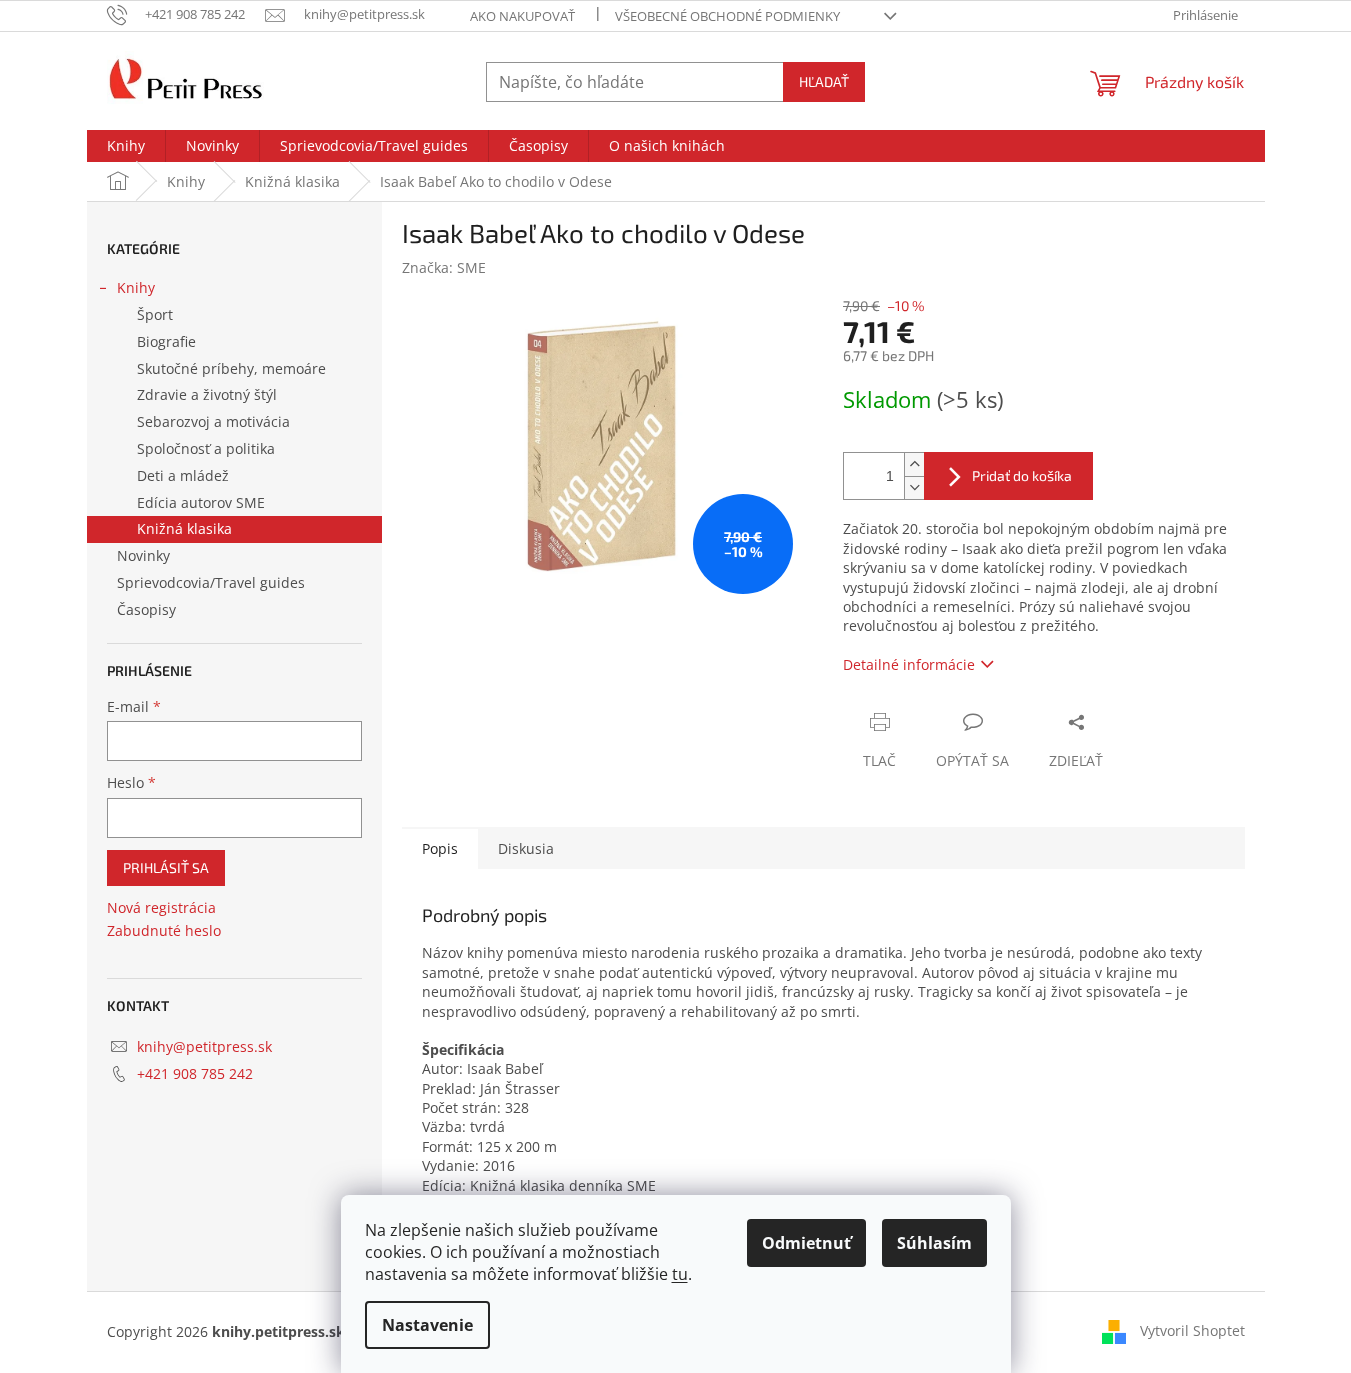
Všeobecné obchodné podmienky (727, 16)
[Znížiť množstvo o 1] (914, 487)
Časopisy (146, 609)
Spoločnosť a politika (206, 448)
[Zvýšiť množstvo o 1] (914, 464)
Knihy (136, 287)
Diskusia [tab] (526, 848)
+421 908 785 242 (195, 1073)
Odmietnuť (806, 1243)
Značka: (444, 267)
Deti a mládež (183, 475)
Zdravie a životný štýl (207, 394)
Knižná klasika (184, 528)
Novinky (143, 555)
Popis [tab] (440, 848)
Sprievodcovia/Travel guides (211, 582)
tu (680, 1274)
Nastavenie (427, 1325)
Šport (155, 314)
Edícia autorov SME (201, 502)
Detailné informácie (909, 664)
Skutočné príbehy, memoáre (231, 368)
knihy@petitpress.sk (204, 1046)
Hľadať (824, 81)
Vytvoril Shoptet (1192, 1330)
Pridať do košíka (1022, 475)
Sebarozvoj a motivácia (213, 421)
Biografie (166, 341)
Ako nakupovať (522, 16)
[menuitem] (126, 146)
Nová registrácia (161, 907)
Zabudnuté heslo (164, 930)
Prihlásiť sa (166, 867)
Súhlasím (934, 1243)
